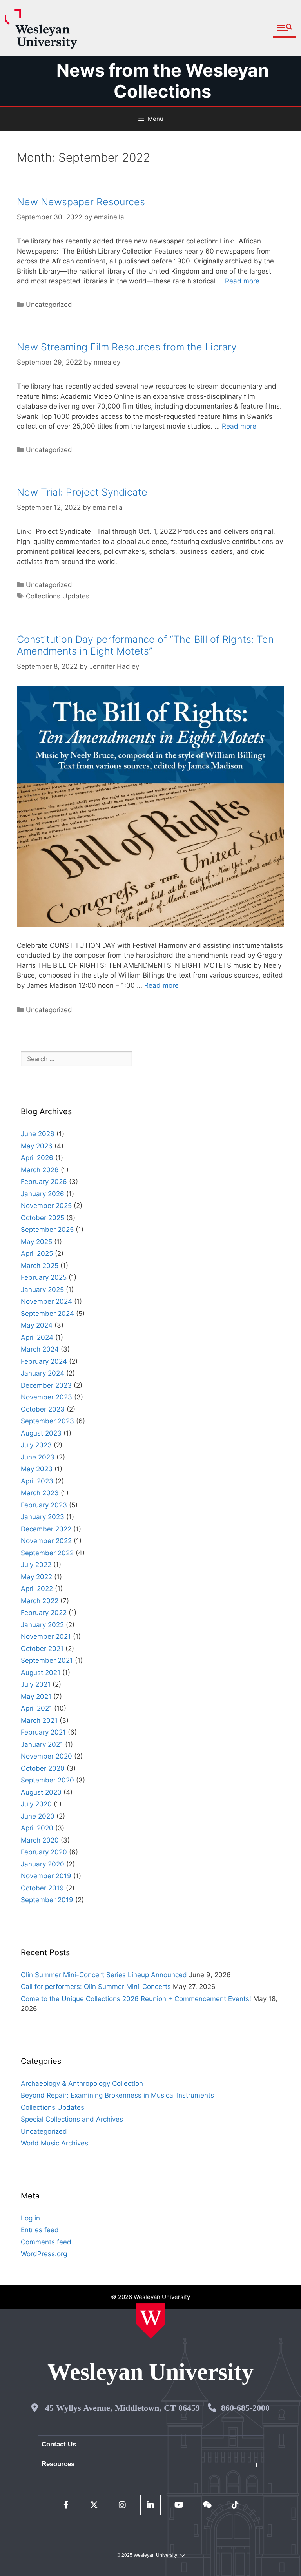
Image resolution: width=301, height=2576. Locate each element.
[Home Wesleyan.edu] (151, 2321)
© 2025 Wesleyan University (147, 2555)
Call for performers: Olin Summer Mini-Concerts (96, 1987)
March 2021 (39, 1720)
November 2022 (46, 1541)
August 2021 (41, 1673)
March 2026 (40, 1170)
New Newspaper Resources (81, 202)
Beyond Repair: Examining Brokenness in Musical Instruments (117, 2095)
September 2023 (47, 1421)
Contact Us (59, 2444)
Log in (30, 2218)
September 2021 (47, 1660)
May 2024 (37, 1325)
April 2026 (37, 1158)
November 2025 (46, 1206)
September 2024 (47, 1314)
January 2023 (43, 1517)
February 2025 (44, 1277)
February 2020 (44, 1852)
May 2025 (36, 1242)
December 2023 (46, 1385)
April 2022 (37, 1589)
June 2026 (38, 1134)
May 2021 (36, 1697)
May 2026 (37, 1146)
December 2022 (46, 1529)
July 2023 (36, 1445)
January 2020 (43, 1864)
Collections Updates (58, 596)
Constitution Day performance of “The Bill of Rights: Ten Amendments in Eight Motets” (145, 645)
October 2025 (43, 1218)
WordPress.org (44, 2254)
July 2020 (36, 1804)
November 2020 (46, 1756)
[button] (285, 28)
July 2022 (36, 1565)
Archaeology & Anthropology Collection (82, 2083)
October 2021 (42, 1649)
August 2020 (41, 1792)
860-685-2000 (245, 2408)
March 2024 (40, 1349)
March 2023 (40, 1493)
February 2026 (44, 1182)
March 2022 (40, 1601)
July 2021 (36, 1684)
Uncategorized (49, 1010)
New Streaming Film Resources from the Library (127, 347)
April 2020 (37, 1828)
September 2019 (47, 1900)
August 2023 (41, 1433)
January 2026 (43, 1194)
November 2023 (46, 1397)
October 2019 (42, 1888)
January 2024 (43, 1373)
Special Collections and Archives (72, 2119)
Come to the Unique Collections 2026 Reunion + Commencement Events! (136, 1999)
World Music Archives (54, 2143)
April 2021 (36, 1708)
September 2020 (47, 1780)
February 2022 (44, 1613)
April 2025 (37, 1253)
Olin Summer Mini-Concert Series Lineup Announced (104, 1975)
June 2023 (38, 1457)
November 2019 (46, 1876)
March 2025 (40, 1266)
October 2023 (43, 1409)
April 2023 (37, 1481)
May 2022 (36, 1577)
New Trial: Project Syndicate (82, 492)
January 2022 (42, 1625)
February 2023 (44, 1505)
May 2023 (37, 1469)
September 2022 (47, 1553)
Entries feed (40, 2230)
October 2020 (43, 1768)
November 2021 (46, 1636)
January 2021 (42, 1744)
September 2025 (47, 1230)
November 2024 (46, 1301)
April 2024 (37, 1337)
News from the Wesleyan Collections (163, 81)
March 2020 (40, 1840)
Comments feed (46, 2242)
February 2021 (43, 1732)
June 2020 (38, 1816)
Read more (242, 281)
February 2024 (44, 1361)
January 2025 (42, 1290)
